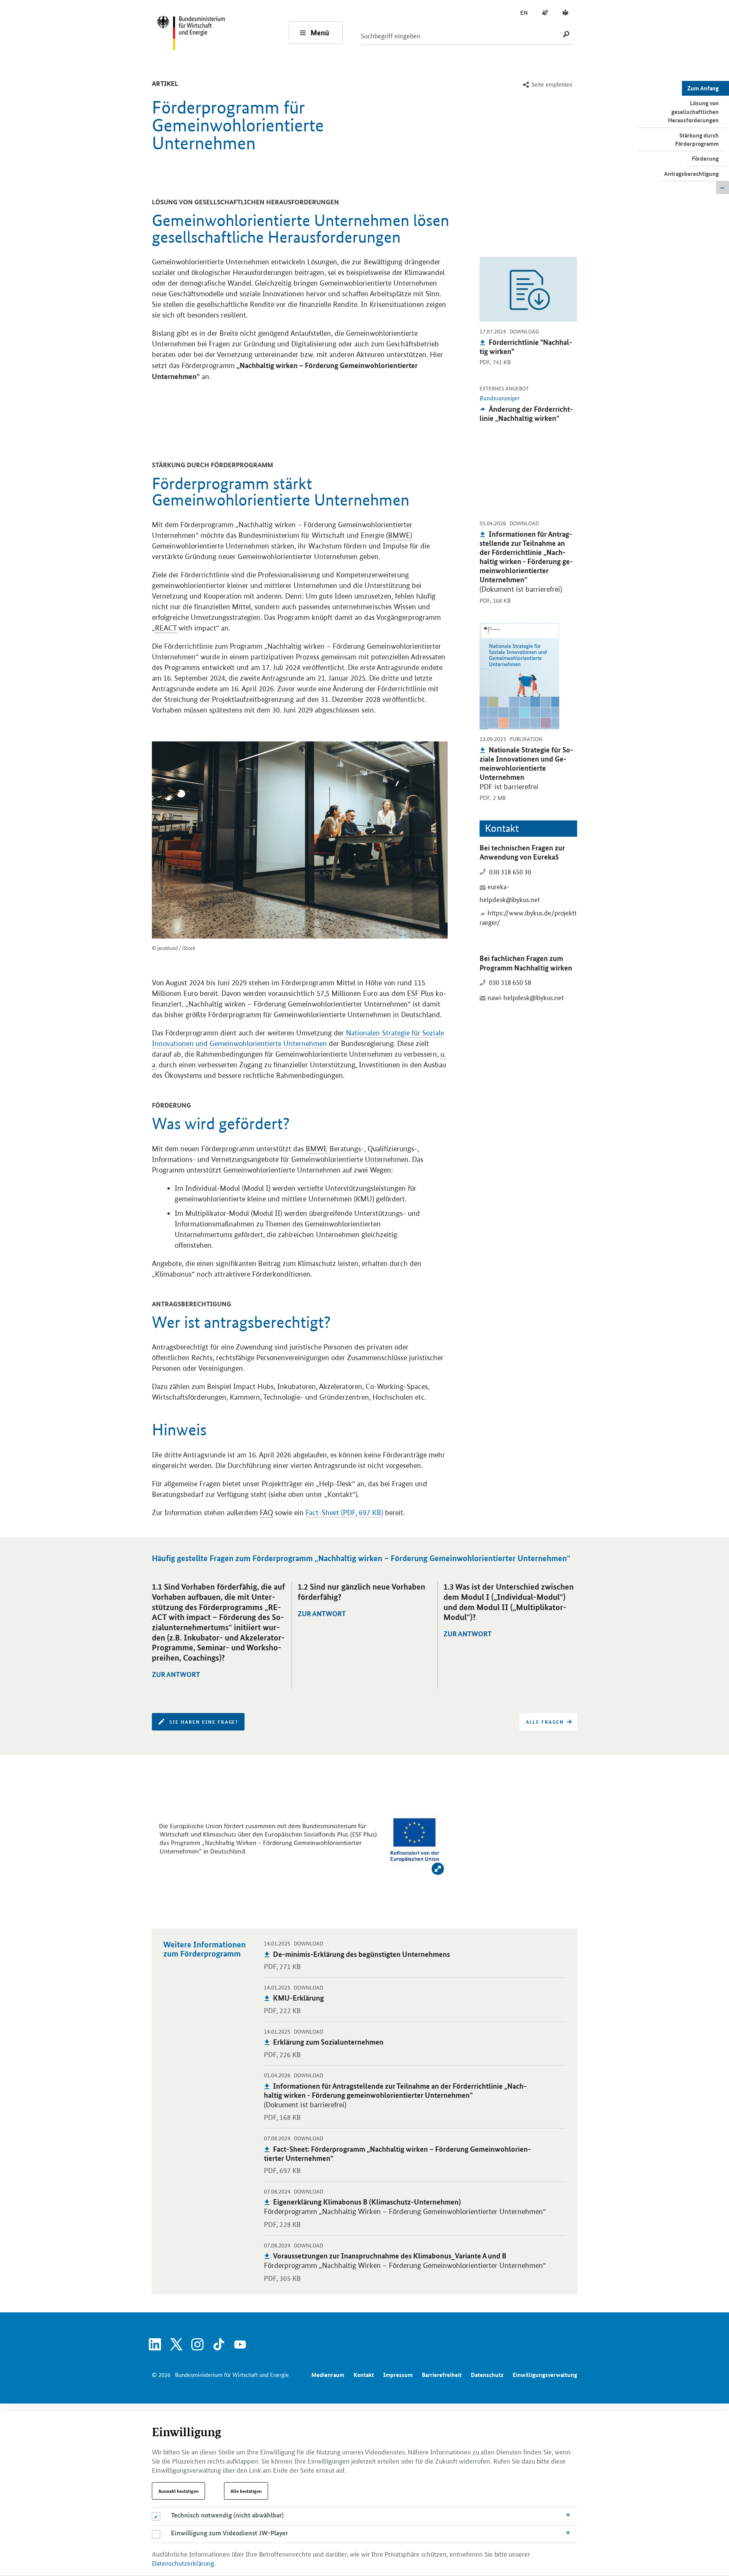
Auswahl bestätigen (178, 2491)
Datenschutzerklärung (183, 2563)
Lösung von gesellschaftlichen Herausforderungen (693, 111)
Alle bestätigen (246, 2491)
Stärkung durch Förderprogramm (697, 139)
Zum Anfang (703, 88)
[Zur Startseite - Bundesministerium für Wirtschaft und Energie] (222, 32)
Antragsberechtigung (691, 174)
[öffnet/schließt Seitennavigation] (723, 188)
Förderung (705, 158)
